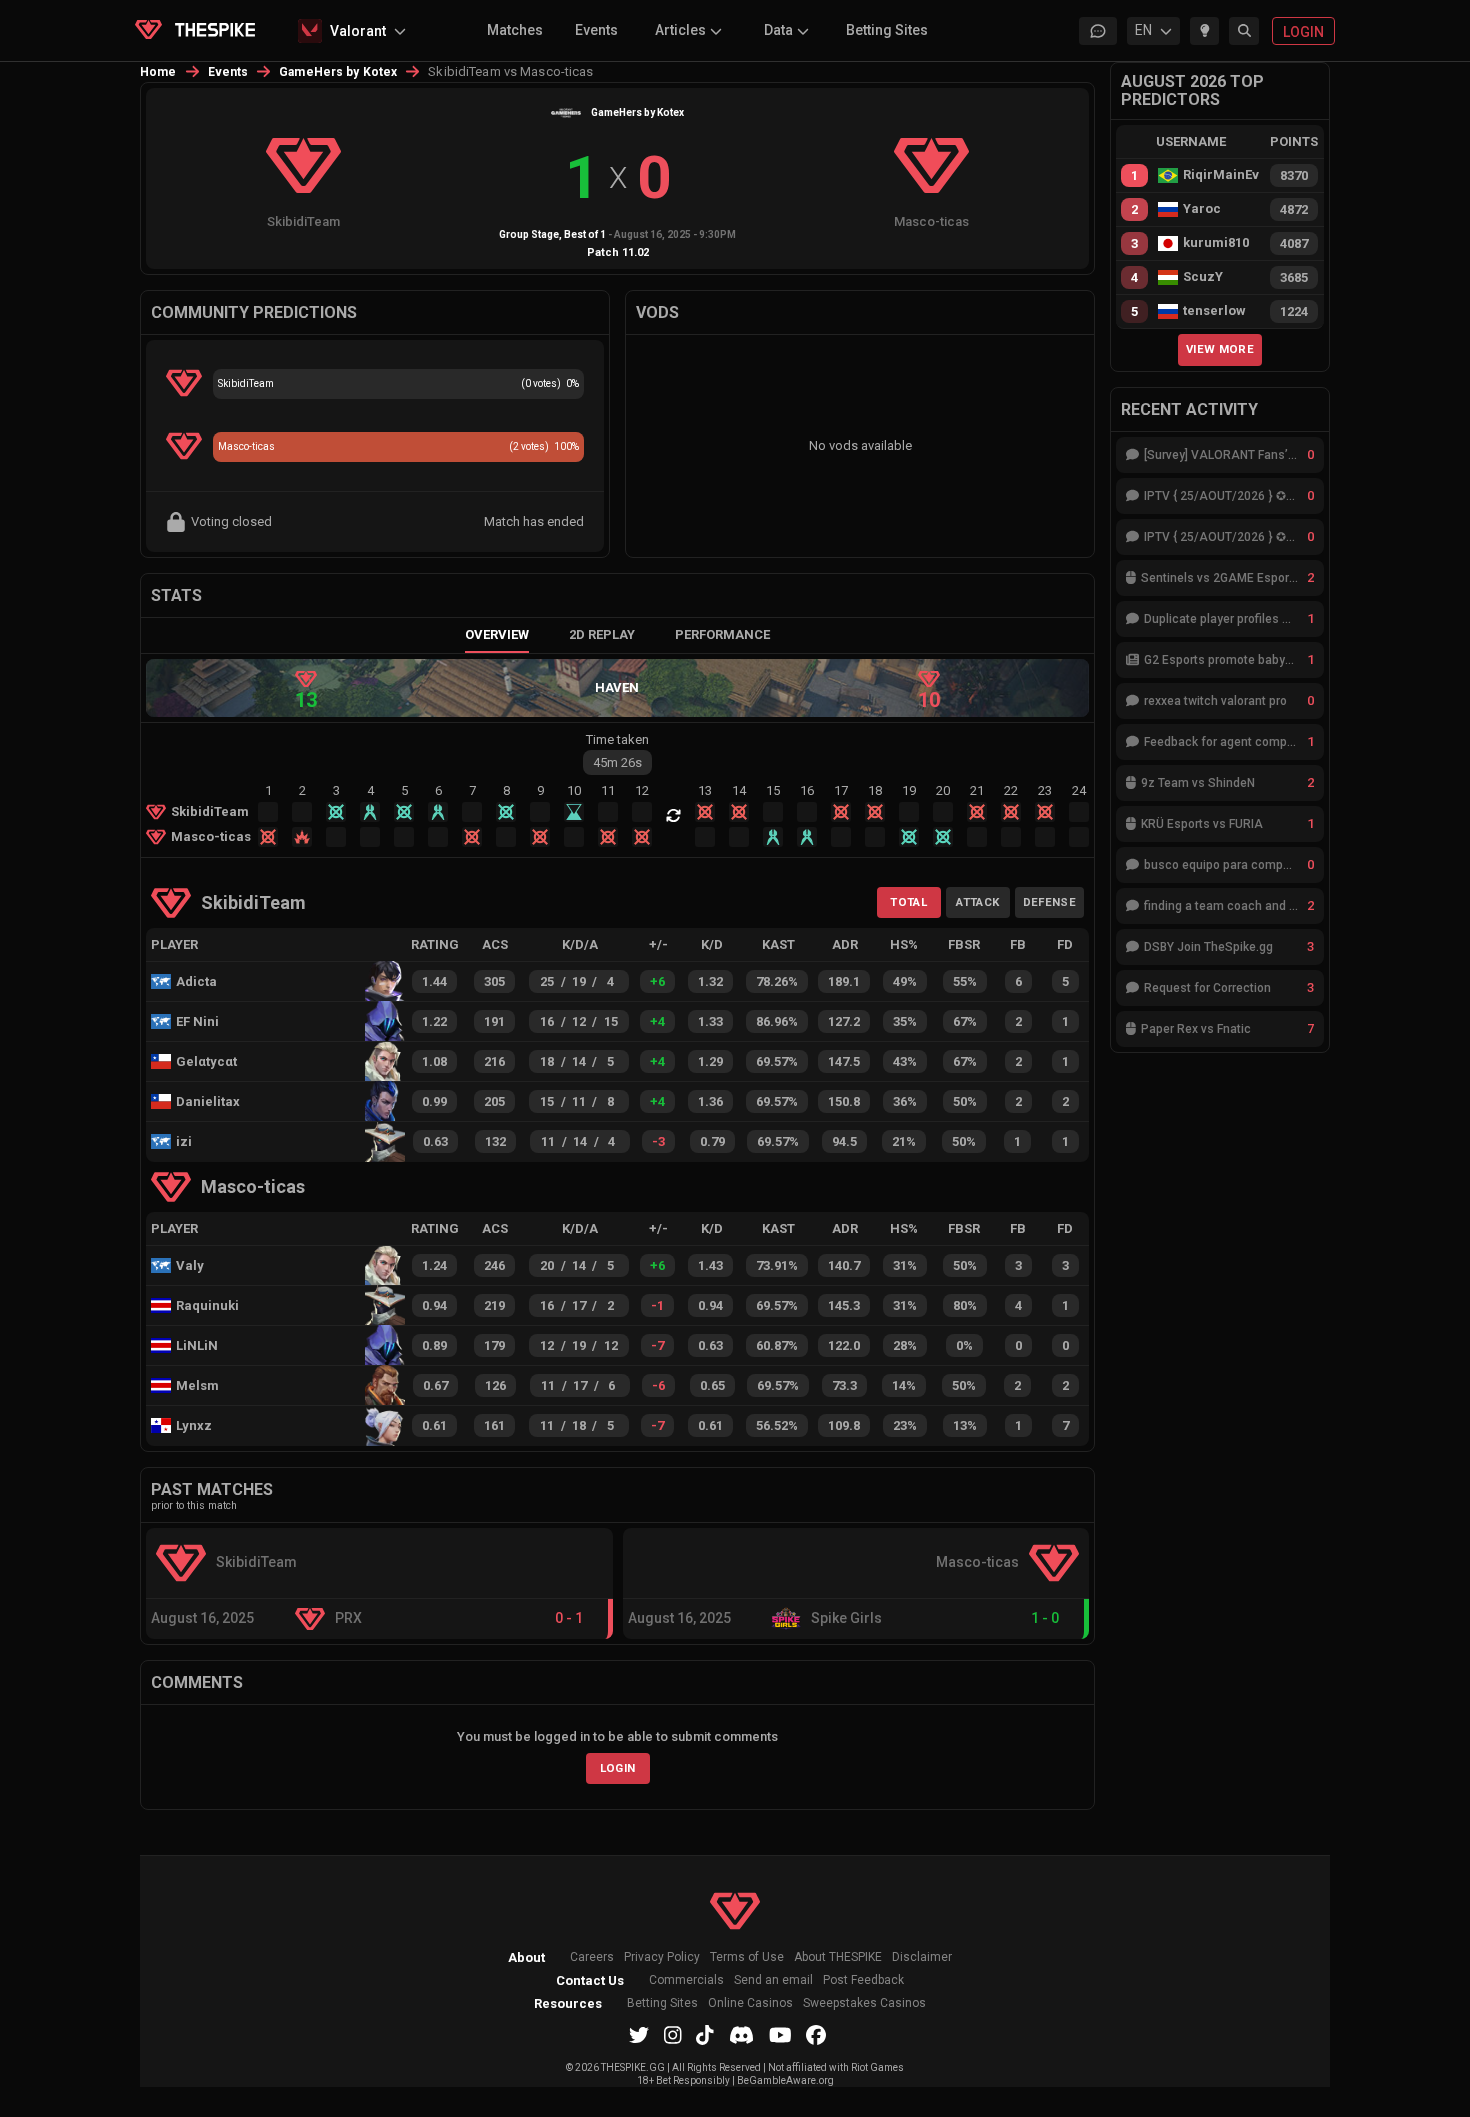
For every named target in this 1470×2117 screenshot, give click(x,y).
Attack (977, 902)
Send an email (773, 1980)
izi (184, 1141)
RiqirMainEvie (1221, 175)
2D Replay (602, 634)
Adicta (196, 981)
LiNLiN (197, 1345)
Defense (1049, 902)
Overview (497, 634)
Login (618, 1768)
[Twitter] (639, 2035)
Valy (190, 1265)
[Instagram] (673, 2035)
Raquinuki (207, 1305)
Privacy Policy (662, 1957)
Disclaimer (922, 1957)
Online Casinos (750, 2003)
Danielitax (208, 1101)
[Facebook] (816, 2035)
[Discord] (741, 2035)
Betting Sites (887, 30)
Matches (515, 30)
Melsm (197, 1385)
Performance (722, 634)
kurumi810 (1216, 243)
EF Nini (197, 1021)
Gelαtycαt (206, 1061)
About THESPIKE (838, 1957)
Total (908, 902)
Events (596, 30)
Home (158, 72)
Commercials (686, 1980)
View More (1220, 349)
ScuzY (1203, 277)
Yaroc (1202, 209)
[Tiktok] (705, 2035)
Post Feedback (863, 1980)
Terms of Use (747, 1957)
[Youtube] (780, 2035)
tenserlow (1214, 311)
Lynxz (194, 1425)
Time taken (617, 739)
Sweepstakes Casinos (864, 2003)
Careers (592, 1957)
